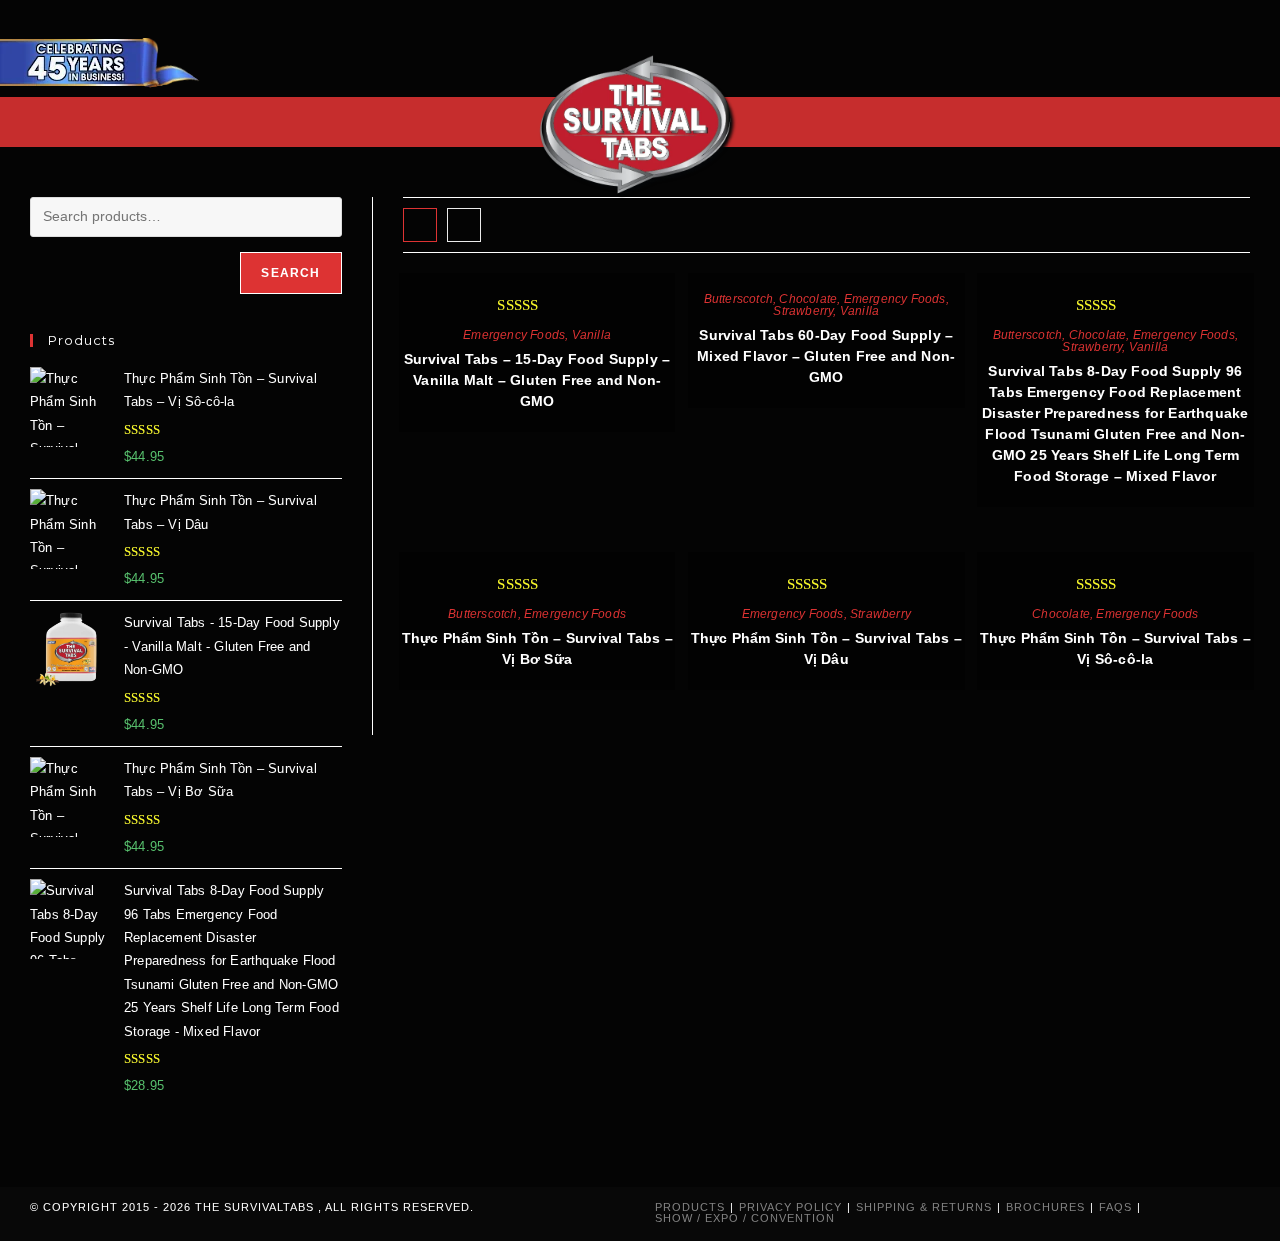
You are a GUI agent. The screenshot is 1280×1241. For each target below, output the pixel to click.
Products (690, 1207)
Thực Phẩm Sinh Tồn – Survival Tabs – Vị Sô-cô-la (1115, 648)
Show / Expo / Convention (745, 1218)
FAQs (1115, 1207)
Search (290, 273)
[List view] (464, 225)
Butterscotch (738, 299)
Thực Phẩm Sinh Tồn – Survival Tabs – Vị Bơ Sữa (537, 648)
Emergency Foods (514, 335)
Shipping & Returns (924, 1207)
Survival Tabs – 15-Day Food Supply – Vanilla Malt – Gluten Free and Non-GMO (537, 380)
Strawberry (803, 311)
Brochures (1045, 1207)
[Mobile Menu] (1243, 121)
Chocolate (808, 299)
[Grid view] (420, 225)
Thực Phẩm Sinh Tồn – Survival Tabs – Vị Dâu (826, 648)
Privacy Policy (790, 1207)
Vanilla (591, 335)
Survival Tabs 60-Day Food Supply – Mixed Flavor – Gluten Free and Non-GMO (826, 356)
